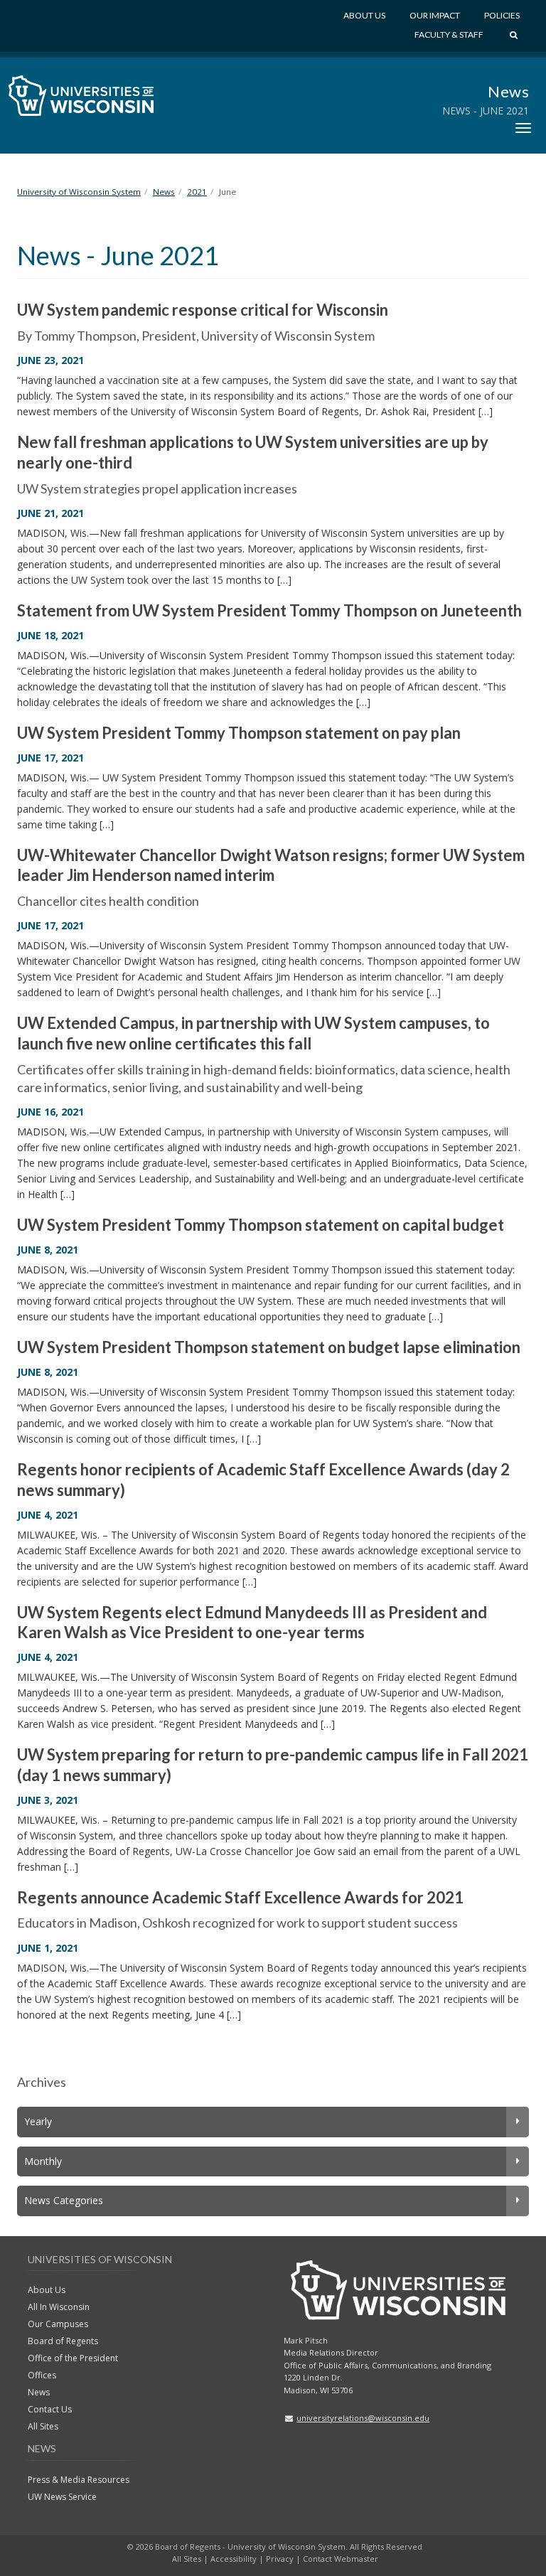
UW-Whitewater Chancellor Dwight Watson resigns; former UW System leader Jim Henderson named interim (271, 865)
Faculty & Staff (449, 34)
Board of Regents (63, 2341)
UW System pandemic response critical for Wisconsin (203, 310)
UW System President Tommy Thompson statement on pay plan (239, 733)
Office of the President (73, 2358)
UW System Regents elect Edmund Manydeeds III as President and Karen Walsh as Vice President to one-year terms (252, 1623)
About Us (364, 15)
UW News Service (62, 2497)
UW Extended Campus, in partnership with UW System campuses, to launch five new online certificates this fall (253, 1033)
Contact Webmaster (341, 2559)
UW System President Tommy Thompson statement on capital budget (261, 1225)
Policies (502, 15)
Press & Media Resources (79, 2480)
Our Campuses (58, 2324)
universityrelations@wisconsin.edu (363, 2418)
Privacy (280, 2559)
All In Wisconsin (59, 2307)
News (508, 91)
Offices (42, 2375)
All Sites (43, 2426)
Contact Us (50, 2409)
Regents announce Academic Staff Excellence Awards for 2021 (240, 1897)
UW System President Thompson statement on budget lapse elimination (269, 1347)
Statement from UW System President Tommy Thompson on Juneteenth (269, 610)
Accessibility (234, 2559)
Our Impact (435, 15)
